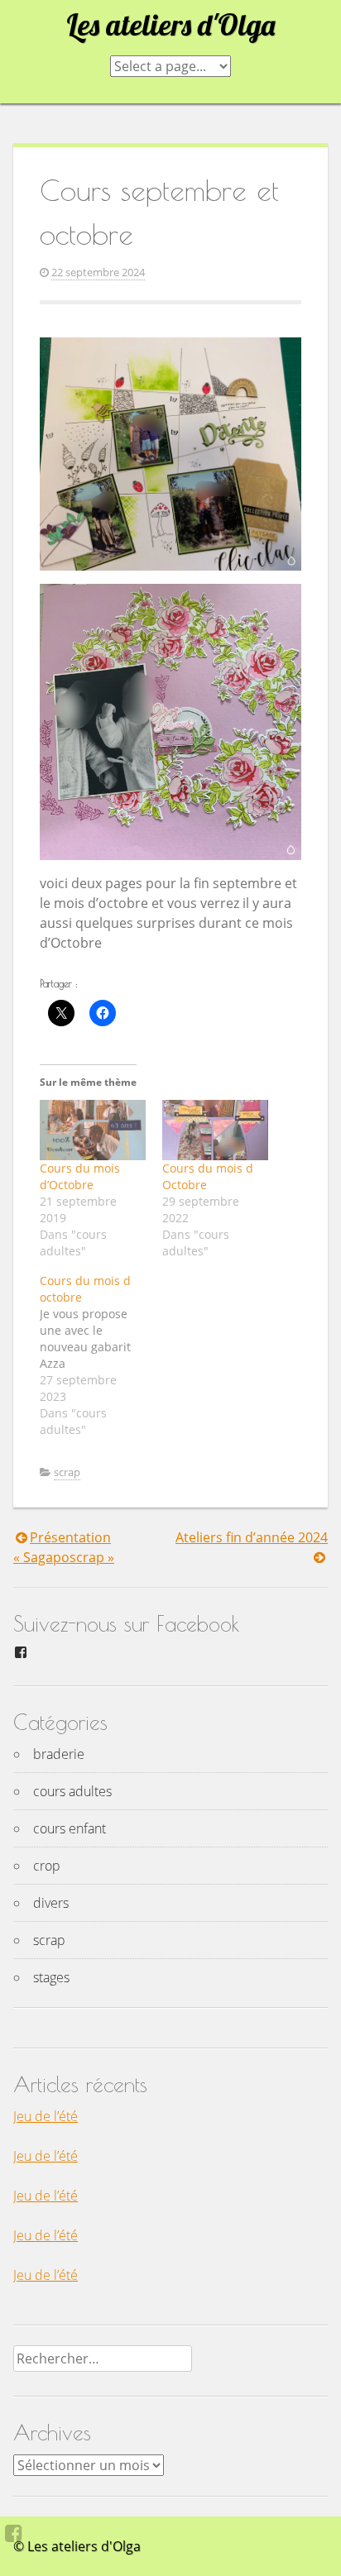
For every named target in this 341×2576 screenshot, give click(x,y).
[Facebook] (14, 2533)
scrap (67, 1472)
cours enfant (70, 1828)
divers (51, 1903)
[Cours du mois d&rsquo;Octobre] (93, 1130)
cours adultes (72, 1791)
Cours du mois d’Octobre (80, 1176)
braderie (59, 1754)
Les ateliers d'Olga (170, 25)
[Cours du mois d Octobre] (215, 1130)
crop (47, 1866)
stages (51, 1977)
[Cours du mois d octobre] (101, 1355)
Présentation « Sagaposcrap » (64, 1547)
